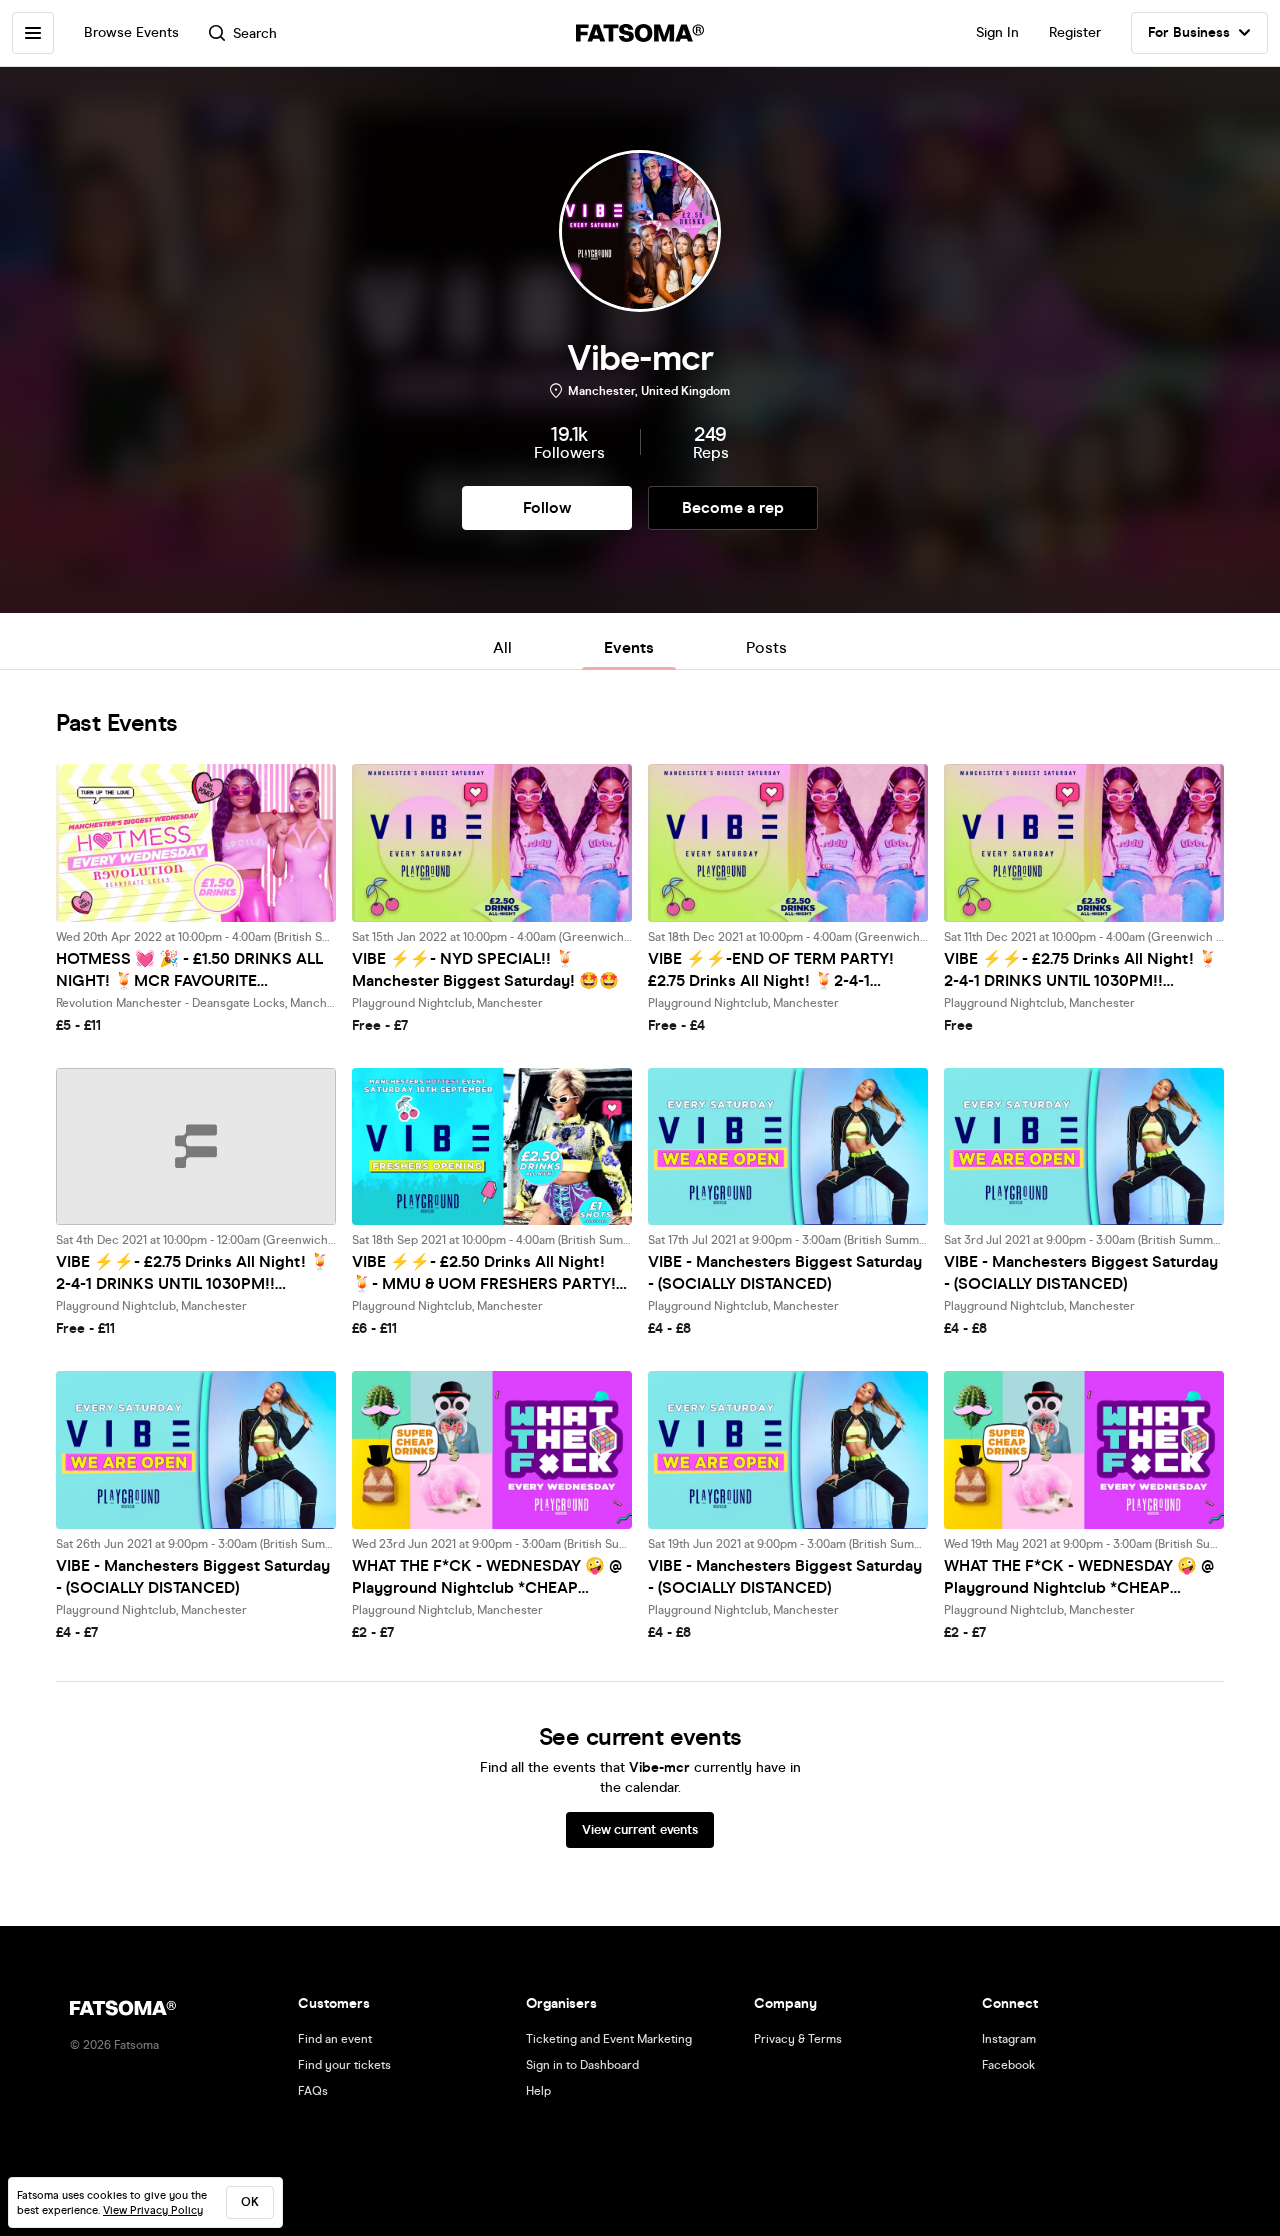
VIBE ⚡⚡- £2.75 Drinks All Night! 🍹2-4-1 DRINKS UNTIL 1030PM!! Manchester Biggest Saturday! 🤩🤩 (1081, 970)
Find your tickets (344, 2065)
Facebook (1008, 2065)
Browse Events (131, 32)
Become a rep (733, 507)
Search (255, 33)
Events (629, 647)
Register (1075, 32)
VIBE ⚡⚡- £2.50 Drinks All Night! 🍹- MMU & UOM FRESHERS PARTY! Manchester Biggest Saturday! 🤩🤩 (485, 1273)
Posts (766, 647)
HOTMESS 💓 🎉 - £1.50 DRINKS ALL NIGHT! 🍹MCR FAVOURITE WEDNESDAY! (189, 970)
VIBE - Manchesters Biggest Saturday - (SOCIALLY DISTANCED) (785, 1272)
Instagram (1009, 2039)
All (502, 647)
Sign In (997, 32)
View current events (639, 1830)
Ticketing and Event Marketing (609, 2039)
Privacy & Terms (798, 2039)
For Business (1189, 32)
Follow (547, 507)
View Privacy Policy (153, 2210)
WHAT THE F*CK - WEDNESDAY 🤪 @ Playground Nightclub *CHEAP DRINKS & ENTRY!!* (487, 1577)
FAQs (313, 2091)
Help (538, 2091)
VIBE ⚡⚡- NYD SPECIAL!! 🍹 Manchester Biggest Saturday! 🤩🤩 (485, 969)
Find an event (335, 2039)
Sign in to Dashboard (582, 2065)
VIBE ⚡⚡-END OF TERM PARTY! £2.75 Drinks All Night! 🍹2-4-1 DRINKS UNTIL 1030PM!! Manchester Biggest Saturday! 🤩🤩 (783, 970)
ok (250, 2202)
